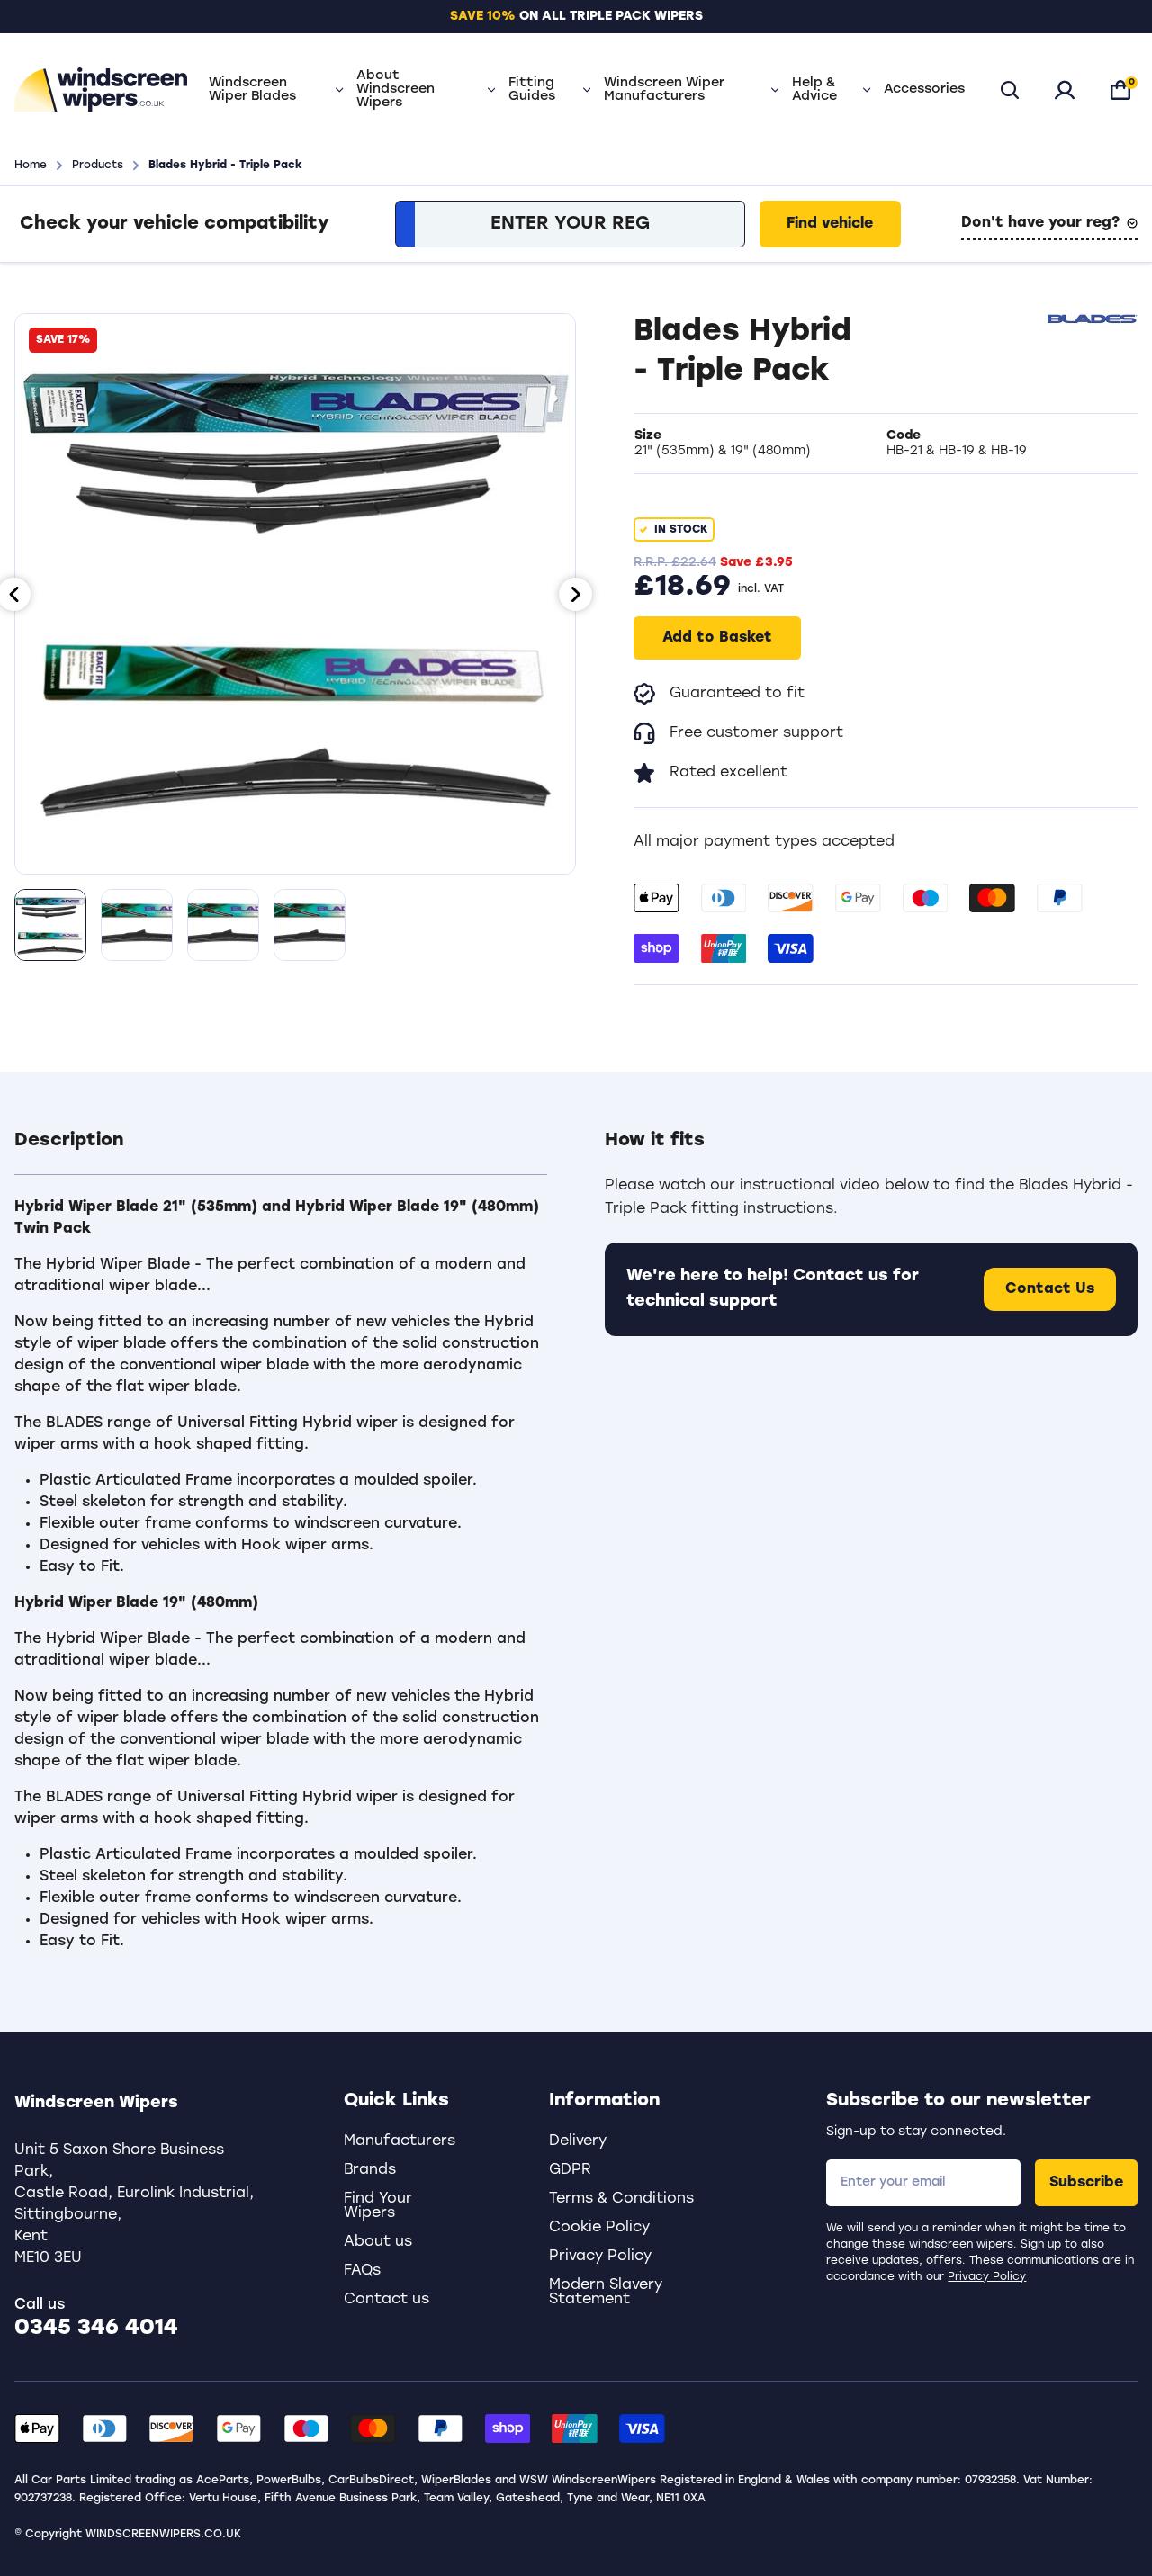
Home (31, 166)
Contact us (387, 2300)
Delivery (578, 2141)
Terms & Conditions (621, 2199)
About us (378, 2242)
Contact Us (1050, 1289)
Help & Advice (814, 90)
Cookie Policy (599, 2228)
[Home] (101, 90)
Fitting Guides (532, 90)
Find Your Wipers (378, 2206)
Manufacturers (400, 2141)
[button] (281, 1152)
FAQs (362, 2271)
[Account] (1065, 90)
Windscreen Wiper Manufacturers (664, 90)
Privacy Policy (987, 2277)
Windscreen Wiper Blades (252, 90)
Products (98, 166)
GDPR (570, 2170)
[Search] (1010, 90)
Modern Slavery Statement (606, 2293)
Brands (370, 2170)
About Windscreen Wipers (396, 90)
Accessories (924, 90)
